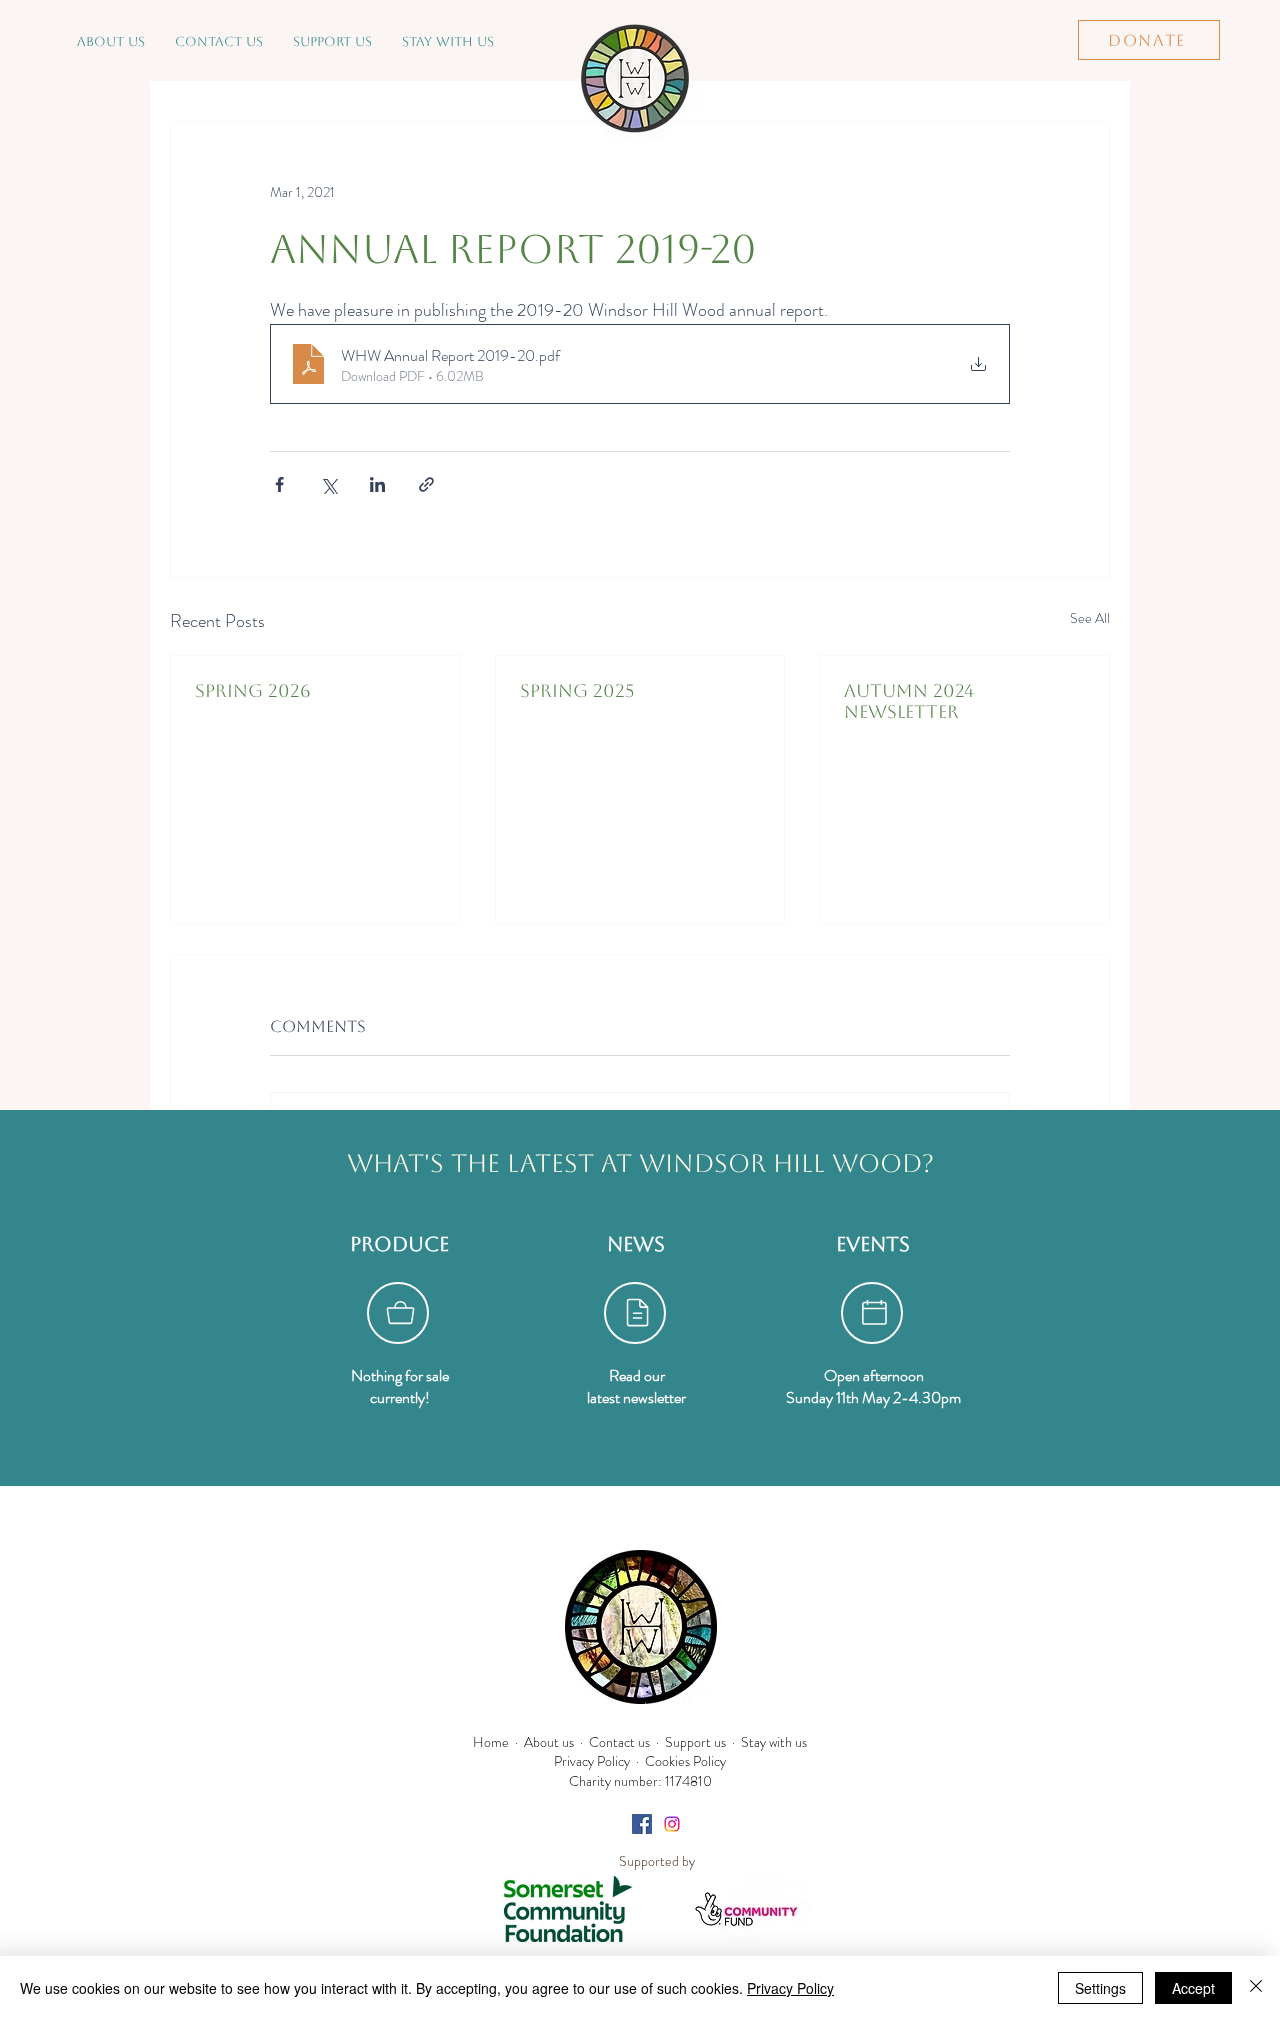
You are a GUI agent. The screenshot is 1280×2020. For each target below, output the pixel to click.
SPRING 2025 (577, 690)
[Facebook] (642, 1824)
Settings (1100, 1988)
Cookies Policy (685, 1761)
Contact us (619, 1742)
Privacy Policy (592, 1761)
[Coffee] (398, 1313)
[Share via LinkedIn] (377, 484)
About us (549, 1742)
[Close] (1256, 1988)
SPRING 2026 (253, 690)
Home (491, 1742)
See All (1090, 618)
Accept (1193, 1988)
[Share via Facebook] (279, 484)
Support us (695, 1742)
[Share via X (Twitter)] (328, 484)
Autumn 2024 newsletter (909, 701)
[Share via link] (426, 484)
